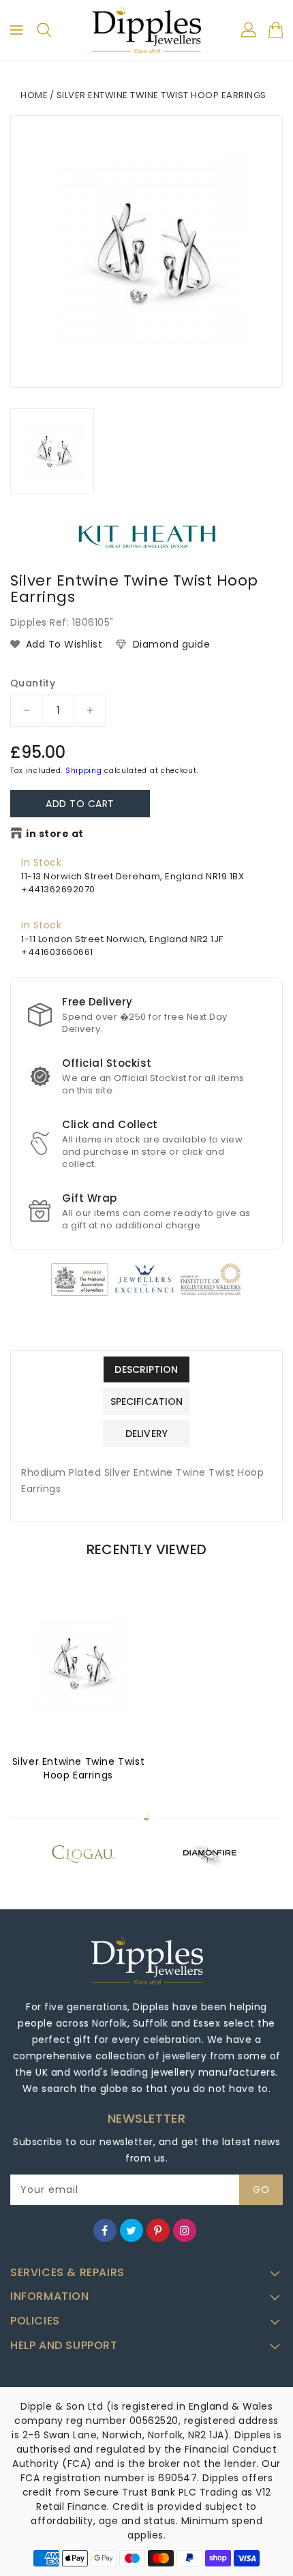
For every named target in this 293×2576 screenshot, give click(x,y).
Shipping (84, 771)
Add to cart (80, 804)
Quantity (33, 683)
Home (34, 95)
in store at (55, 834)
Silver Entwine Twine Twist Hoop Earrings (79, 1768)
